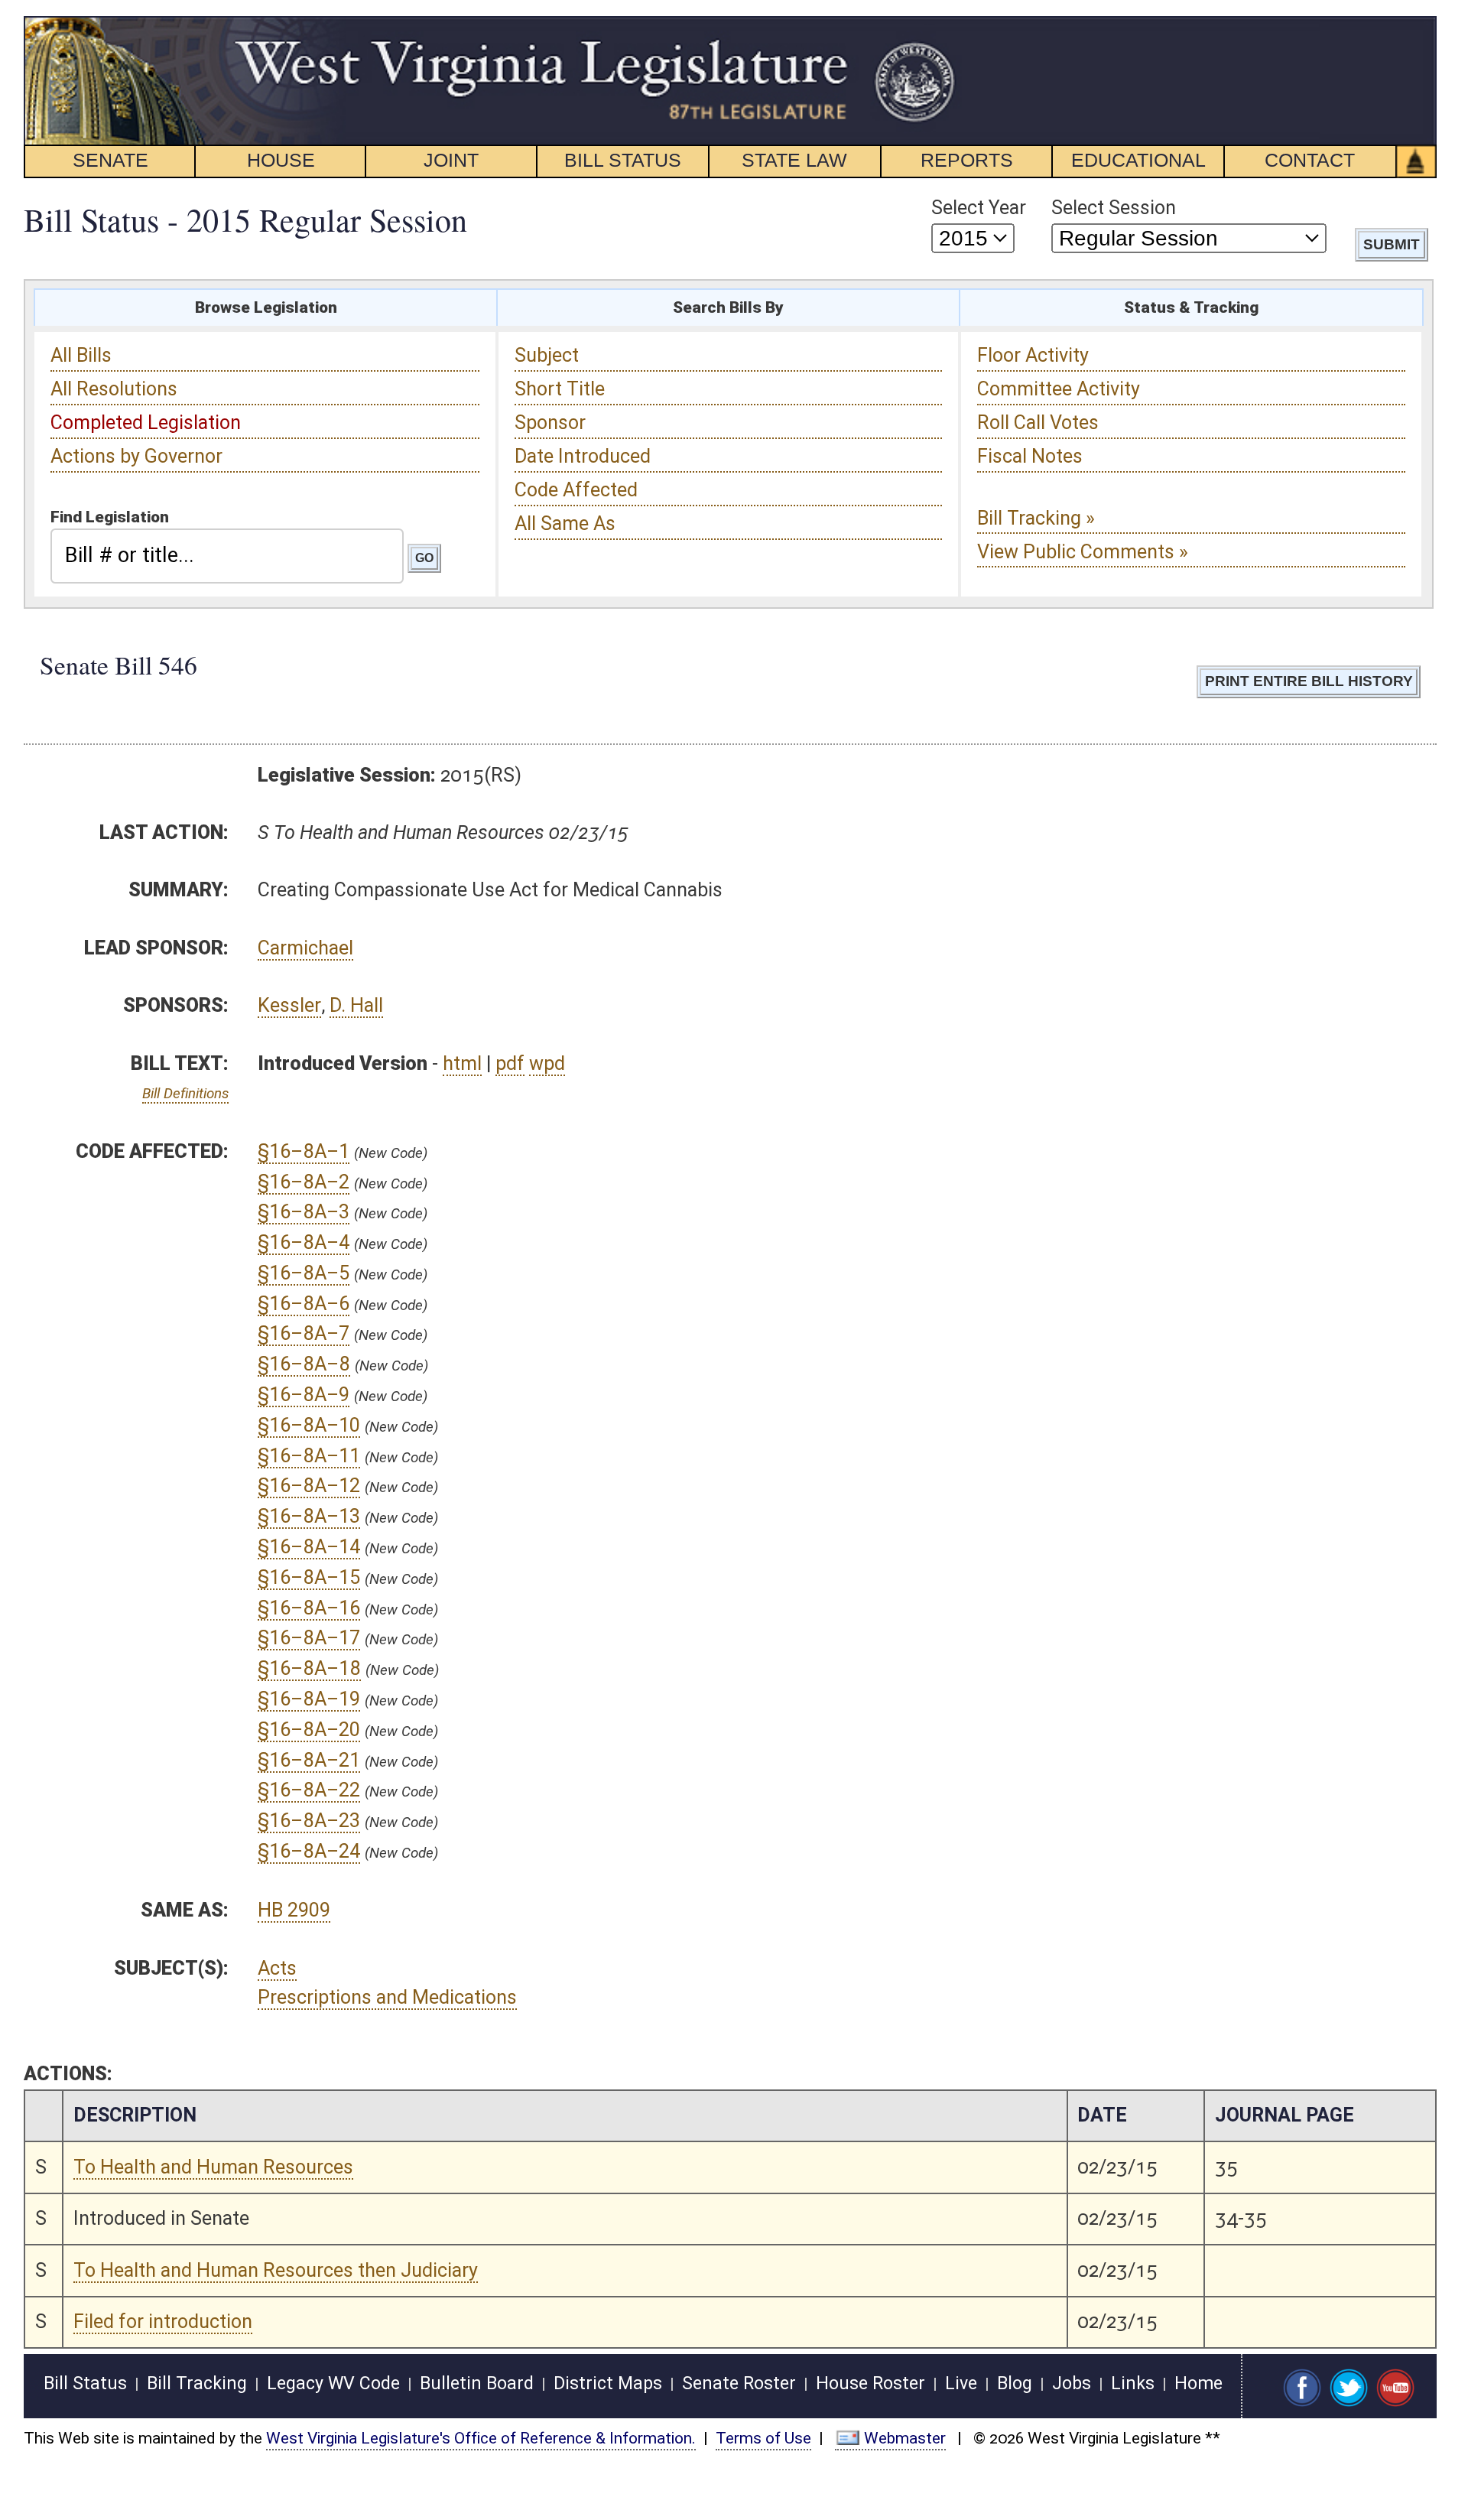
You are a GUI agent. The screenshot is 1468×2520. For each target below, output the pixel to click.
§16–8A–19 (309, 1699)
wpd (547, 1063)
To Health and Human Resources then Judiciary (276, 2270)
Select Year (979, 208)
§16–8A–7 (304, 1333)
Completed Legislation (146, 423)
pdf (510, 1063)
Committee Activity (1059, 389)
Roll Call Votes (1038, 423)
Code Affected (576, 490)
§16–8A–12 (309, 1486)
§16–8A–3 (304, 1212)
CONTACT (1310, 160)
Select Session (1114, 208)
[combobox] (227, 556)
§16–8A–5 (304, 1273)
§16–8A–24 (309, 1851)
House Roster (870, 2383)
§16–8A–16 (309, 1608)
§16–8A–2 (304, 1182)
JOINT (451, 160)
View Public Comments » (1083, 552)
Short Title (560, 389)
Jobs (1072, 2383)
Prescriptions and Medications (387, 1997)
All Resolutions (114, 389)
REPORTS (967, 160)
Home (1198, 2383)
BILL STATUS (623, 160)
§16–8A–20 (309, 1730)
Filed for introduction (163, 2322)
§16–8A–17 (309, 1638)
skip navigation (929, 25)
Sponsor (550, 423)
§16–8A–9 (304, 1395)
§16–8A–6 (304, 1304)
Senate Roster (739, 2383)
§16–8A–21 (309, 1760)
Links (1133, 2383)
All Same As (565, 524)
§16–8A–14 (309, 1547)
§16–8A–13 (309, 1516)
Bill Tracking (197, 2383)
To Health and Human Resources (213, 2167)
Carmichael (305, 948)
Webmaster (905, 2438)
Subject (547, 355)
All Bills (81, 355)
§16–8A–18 (309, 1668)
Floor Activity (1033, 355)
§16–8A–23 (309, 1821)
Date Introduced (583, 456)
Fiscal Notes (1030, 456)
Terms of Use (763, 2438)
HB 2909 (294, 1910)
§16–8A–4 (304, 1242)
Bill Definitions (185, 1093)
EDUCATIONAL (1138, 160)
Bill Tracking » (1036, 518)
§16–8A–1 (304, 1151)
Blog (1015, 2383)
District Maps (608, 2383)
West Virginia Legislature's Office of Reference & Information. (481, 2438)
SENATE (110, 160)
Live (961, 2383)
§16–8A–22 (309, 1790)
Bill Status (85, 2383)
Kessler (289, 1005)
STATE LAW (794, 160)
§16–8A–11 (309, 1456)
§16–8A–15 (309, 1577)
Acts (277, 1968)
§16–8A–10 (309, 1425)
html (462, 1063)
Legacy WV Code (333, 2383)
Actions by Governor (136, 456)
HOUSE (281, 160)
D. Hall (356, 1005)
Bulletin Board (477, 2383)
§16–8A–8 (304, 1364)
